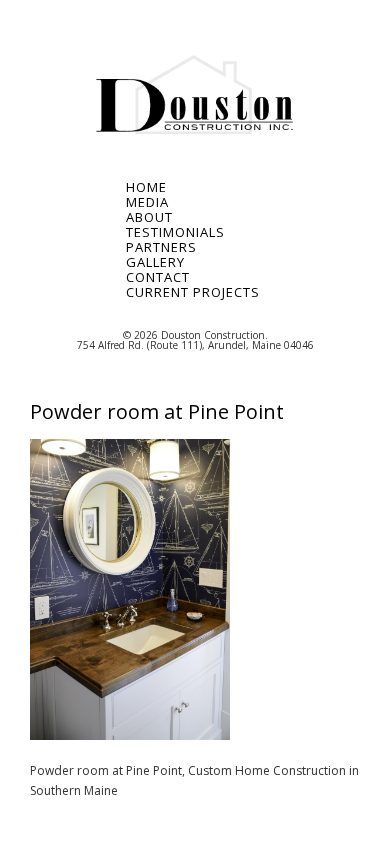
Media (147, 202)
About (149, 217)
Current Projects (190, 292)
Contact (158, 277)
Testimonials (175, 232)
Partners (161, 247)
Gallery (155, 262)
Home (146, 187)
